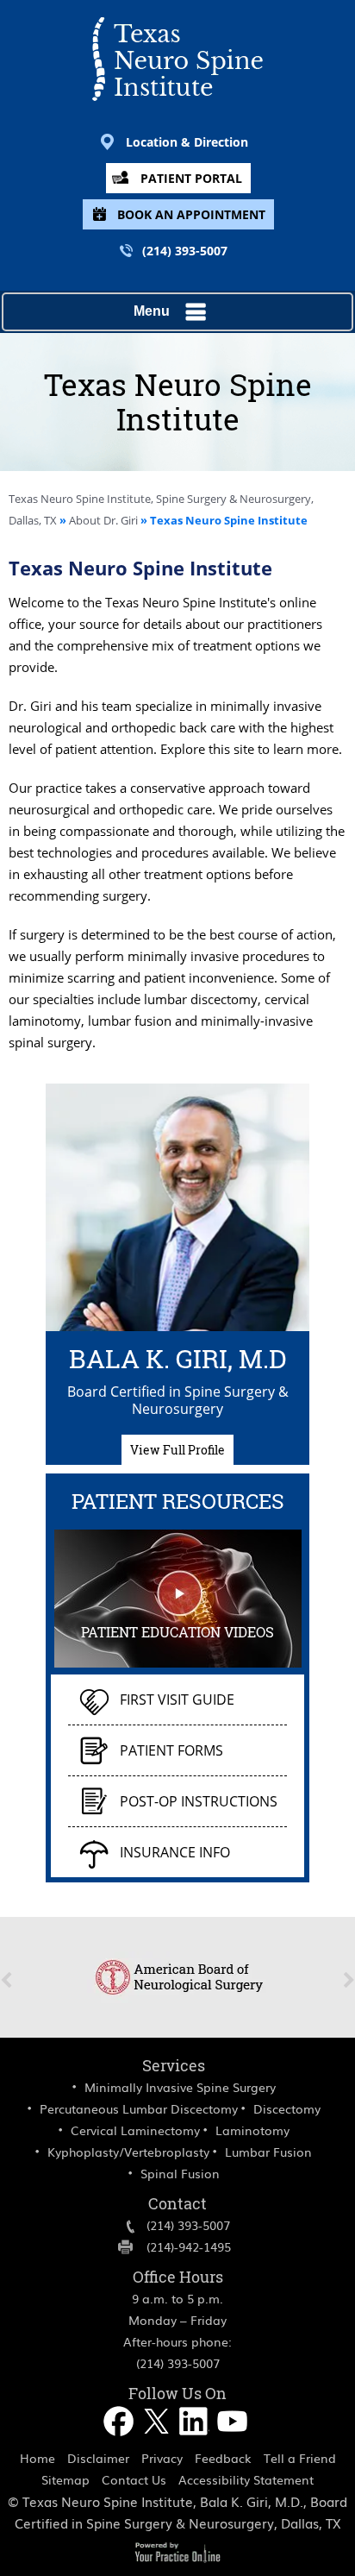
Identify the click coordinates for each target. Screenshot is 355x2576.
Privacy (162, 2458)
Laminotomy (252, 2130)
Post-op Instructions (199, 1801)
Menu (152, 311)
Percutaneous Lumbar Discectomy (139, 2108)
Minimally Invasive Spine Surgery (180, 2087)
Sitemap (65, 2479)
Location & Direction (187, 142)
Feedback (223, 2458)
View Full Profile (177, 1450)
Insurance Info (175, 1852)
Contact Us (134, 2479)
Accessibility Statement (246, 2479)
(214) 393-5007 (185, 251)
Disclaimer (98, 2458)
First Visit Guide (177, 1700)
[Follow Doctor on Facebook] (120, 2441)
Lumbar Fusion (268, 2152)
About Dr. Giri (105, 520)
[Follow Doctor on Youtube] (234, 2441)
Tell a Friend (300, 2458)
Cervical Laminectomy (135, 2130)
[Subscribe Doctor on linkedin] (196, 2441)
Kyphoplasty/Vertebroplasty (128, 2152)
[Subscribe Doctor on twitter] (158, 2441)
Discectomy (287, 2108)
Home (37, 2458)
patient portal (191, 178)
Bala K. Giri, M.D (178, 1356)
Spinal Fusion (180, 2173)
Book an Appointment (191, 214)
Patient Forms (171, 1750)
